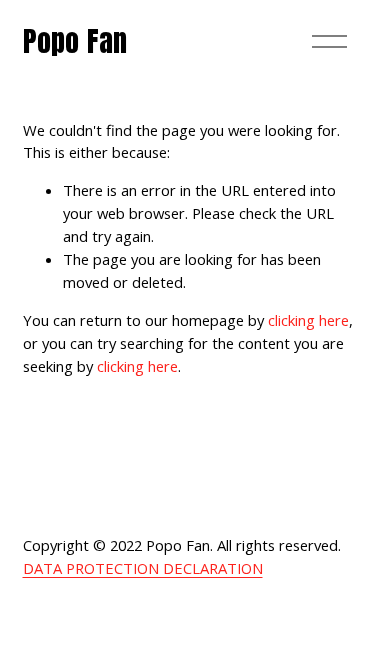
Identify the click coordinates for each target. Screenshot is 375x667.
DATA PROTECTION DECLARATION (143, 568)
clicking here (308, 320)
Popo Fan (75, 41)
